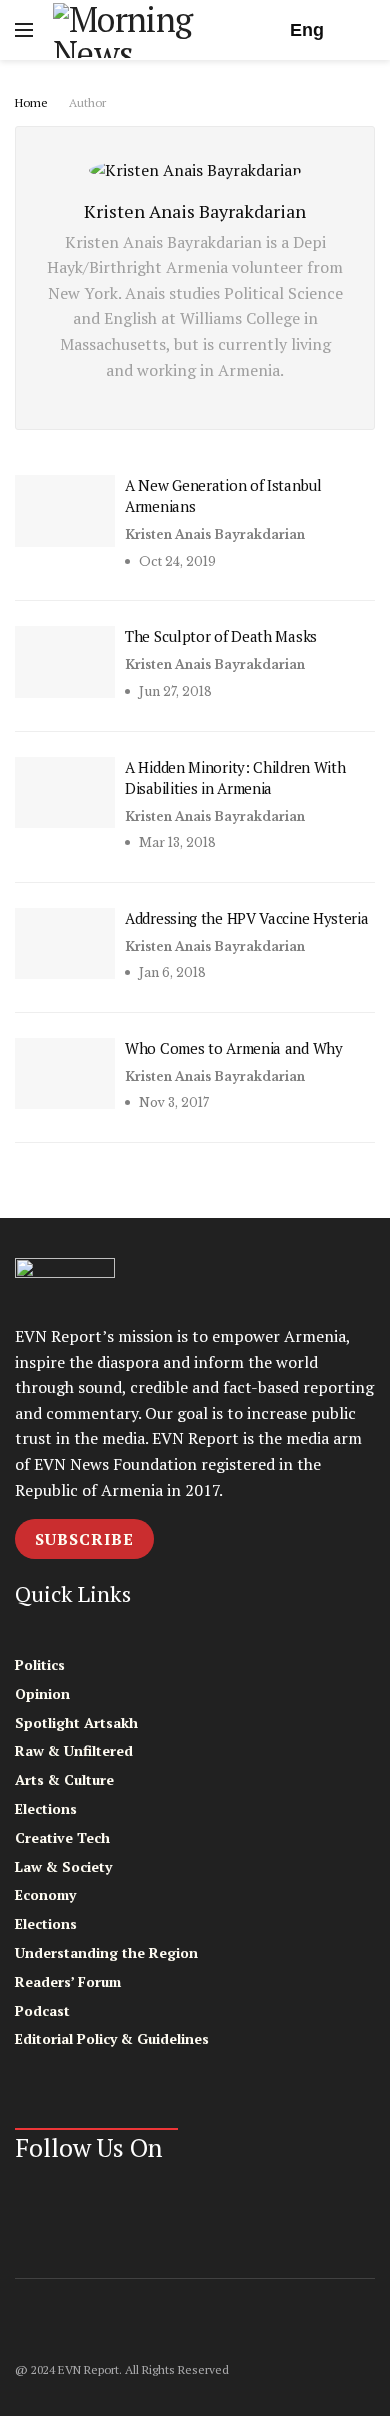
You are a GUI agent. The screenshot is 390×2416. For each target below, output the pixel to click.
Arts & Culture (64, 1779)
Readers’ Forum (68, 1981)
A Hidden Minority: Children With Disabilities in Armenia (235, 777)
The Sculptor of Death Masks (221, 636)
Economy (45, 1894)
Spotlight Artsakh (76, 1722)
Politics (40, 1664)
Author (87, 102)
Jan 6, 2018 (171, 972)
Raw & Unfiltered (74, 1750)
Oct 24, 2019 (176, 561)
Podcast (42, 2010)
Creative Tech (62, 1837)
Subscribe (84, 1539)
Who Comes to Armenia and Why (234, 1048)
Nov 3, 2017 (172, 1102)
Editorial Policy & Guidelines (112, 2038)
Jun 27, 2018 (174, 691)
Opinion (42, 1693)
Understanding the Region (106, 1952)
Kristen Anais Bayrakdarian (215, 534)
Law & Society (63, 1866)
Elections (46, 1808)
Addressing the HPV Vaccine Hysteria (247, 918)
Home (31, 102)
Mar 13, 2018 (176, 842)
